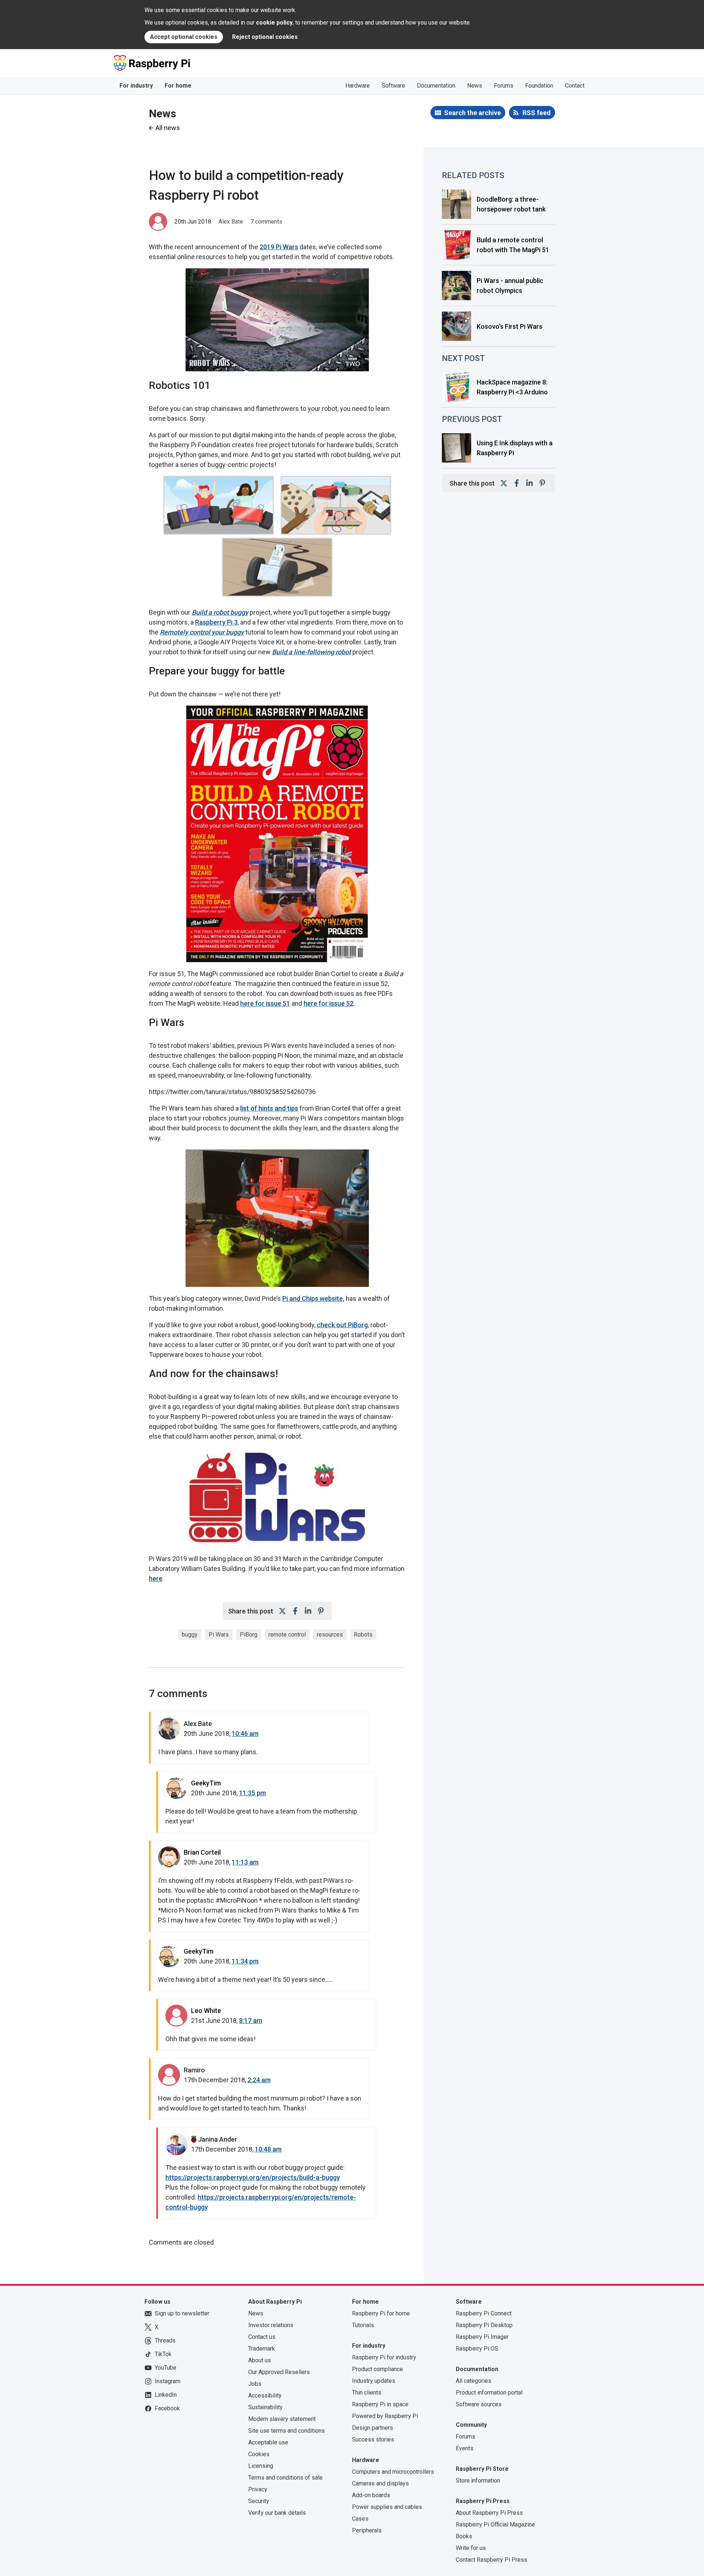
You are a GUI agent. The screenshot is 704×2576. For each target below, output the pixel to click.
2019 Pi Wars (279, 247)
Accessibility (265, 2395)
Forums (504, 86)
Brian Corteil (202, 1852)
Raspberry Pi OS (477, 2349)
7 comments (266, 222)
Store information (478, 2481)
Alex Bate (231, 222)
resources (330, 1635)
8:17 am (251, 2021)
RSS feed (537, 113)
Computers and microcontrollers (393, 2472)
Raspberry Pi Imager (482, 2337)
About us (260, 2360)
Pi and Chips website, (313, 1298)
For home (178, 86)
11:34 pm (245, 1961)
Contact (575, 86)
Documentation (436, 86)
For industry (136, 86)
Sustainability (265, 2407)
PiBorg (249, 1635)
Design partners (373, 2428)
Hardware (358, 86)
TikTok (163, 2354)
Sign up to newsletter (182, 2313)
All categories (474, 2381)
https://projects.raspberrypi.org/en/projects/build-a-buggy (253, 2177)
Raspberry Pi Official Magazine (495, 2525)
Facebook (167, 2408)
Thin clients (367, 2393)
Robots (363, 1635)
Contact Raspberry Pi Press (492, 2560)
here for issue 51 (265, 1003)
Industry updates (374, 2381)
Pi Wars (219, 1635)
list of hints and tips (269, 1108)
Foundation (539, 86)
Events (465, 2448)
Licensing (261, 2466)
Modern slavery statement (282, 2419)
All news (168, 128)
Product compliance (377, 2369)
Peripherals (367, 2530)
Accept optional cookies (184, 37)
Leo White (206, 2011)
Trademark (262, 2349)
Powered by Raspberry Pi (385, 2416)
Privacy (258, 2489)
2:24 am (259, 2080)
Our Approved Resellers (279, 2372)
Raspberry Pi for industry (384, 2357)
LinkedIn (166, 2395)
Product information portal (489, 2393)
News (475, 86)
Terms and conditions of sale (285, 2478)
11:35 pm (252, 1793)
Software (393, 86)
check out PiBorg (342, 1325)
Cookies (259, 2454)
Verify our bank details (277, 2513)
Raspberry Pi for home (381, 2313)
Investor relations (271, 2325)
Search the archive (472, 113)
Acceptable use (268, 2442)
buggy (190, 1635)
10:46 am (245, 1734)
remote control (287, 1635)
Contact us (262, 2337)
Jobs (255, 2384)
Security (259, 2501)
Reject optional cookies (265, 37)
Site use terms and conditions (287, 2431)
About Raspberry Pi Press (489, 2513)
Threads (165, 2341)
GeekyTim (206, 1783)
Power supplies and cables (387, 2507)
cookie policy (274, 23)
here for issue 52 (329, 1003)
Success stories (373, 2439)
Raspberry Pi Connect (484, 2313)
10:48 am (268, 2149)
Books (464, 2536)
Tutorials (363, 2325)
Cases (360, 2519)
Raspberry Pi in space (380, 2404)
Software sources (479, 2404)
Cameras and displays (380, 2483)
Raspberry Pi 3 (216, 622)
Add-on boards (371, 2495)
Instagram (168, 2381)
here (156, 1578)
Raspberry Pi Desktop (484, 2325)
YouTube (166, 2368)
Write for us (471, 2548)
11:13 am (245, 1862)
